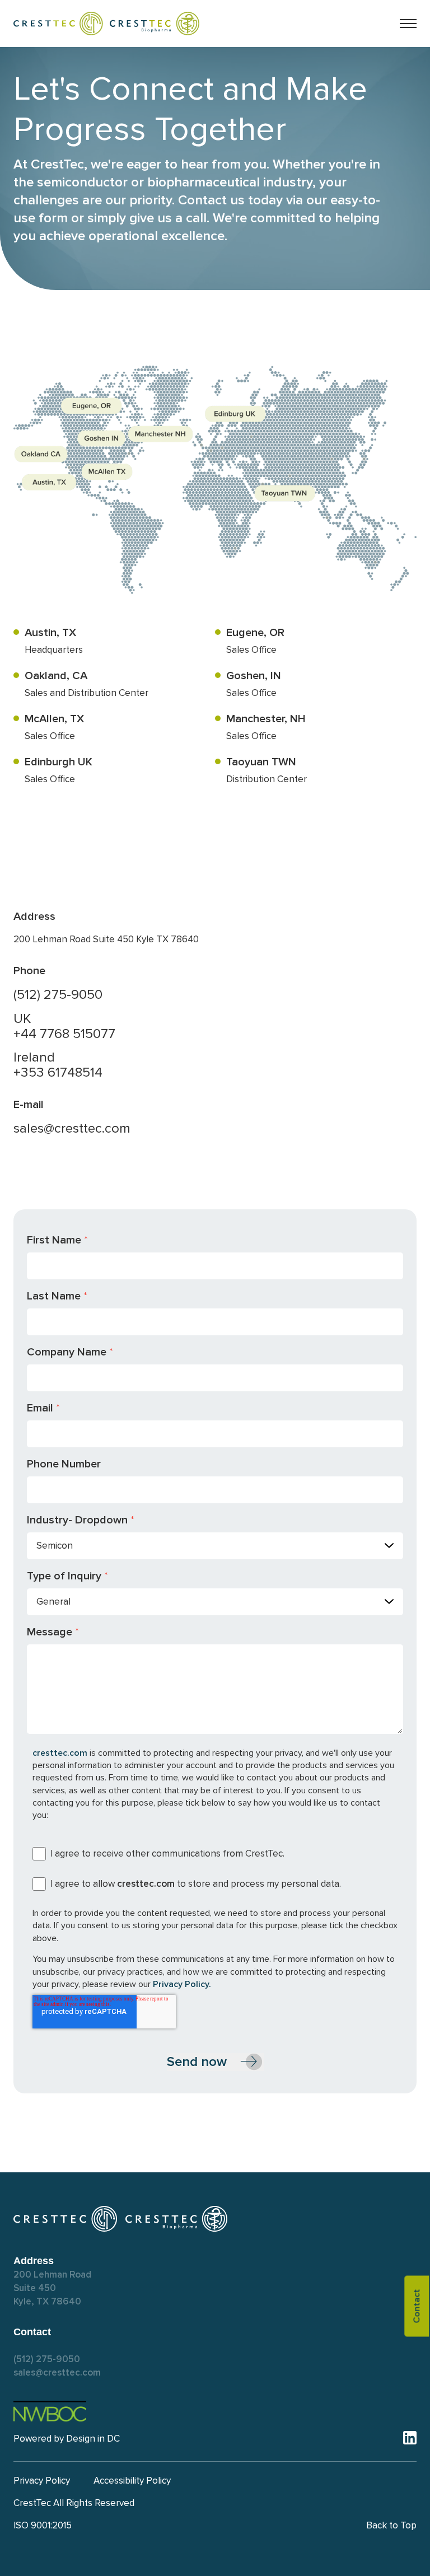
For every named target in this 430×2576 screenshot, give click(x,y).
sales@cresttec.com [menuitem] (57, 2372)
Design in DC (93, 2439)
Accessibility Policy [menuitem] (132, 2481)
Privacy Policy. (182, 1984)
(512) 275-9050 (58, 995)
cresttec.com (60, 1753)
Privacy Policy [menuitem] (42, 2481)
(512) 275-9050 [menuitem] (47, 2359)
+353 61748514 (58, 1072)
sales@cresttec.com (72, 1128)
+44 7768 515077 (64, 1034)
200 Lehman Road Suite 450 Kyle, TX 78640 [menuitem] (52, 2288)
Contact (417, 2306)
